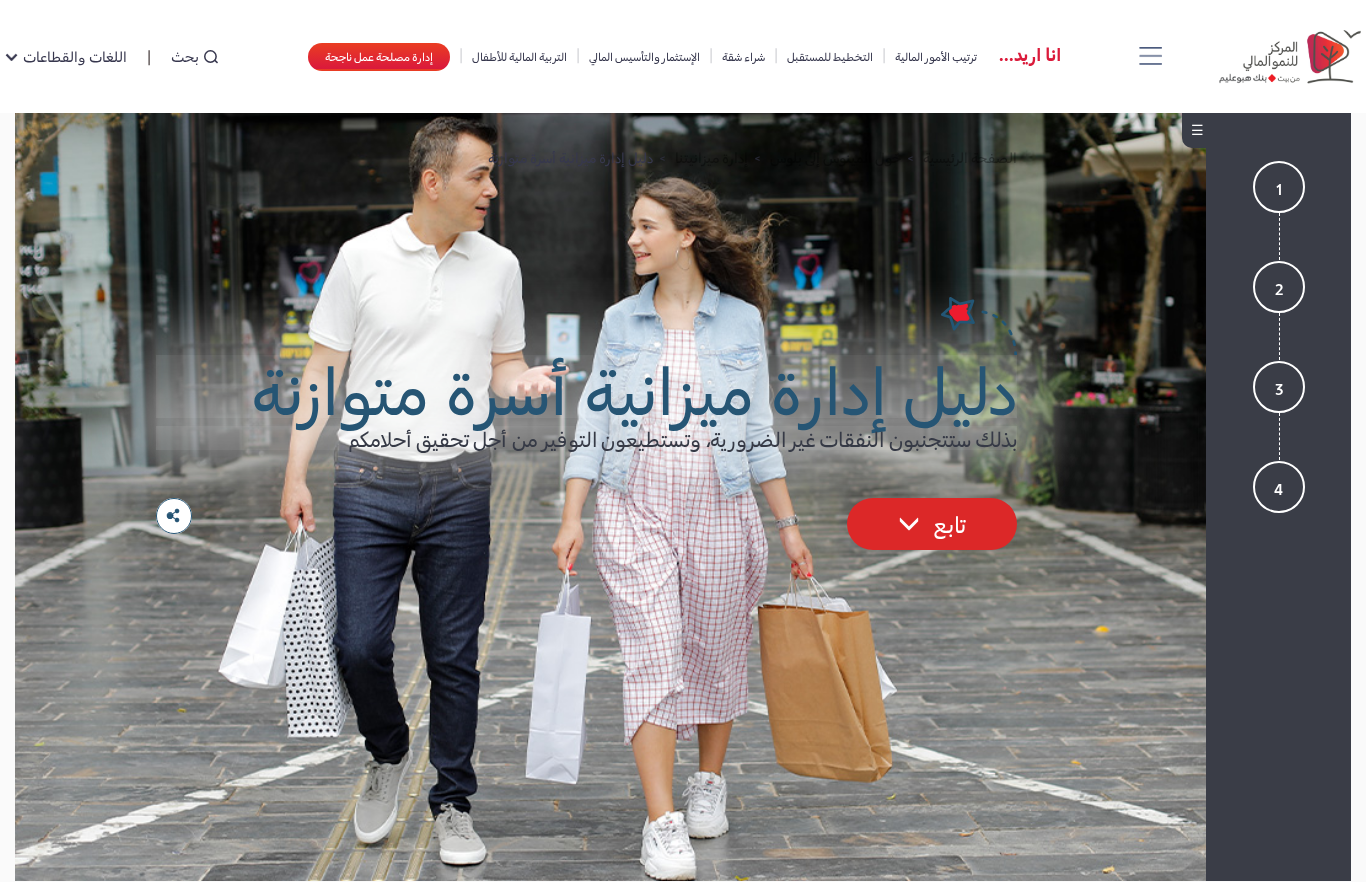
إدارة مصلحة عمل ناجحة (379, 56)
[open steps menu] (1194, 130)
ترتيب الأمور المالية (936, 56)
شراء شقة (743, 56)
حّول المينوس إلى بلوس (835, 157)
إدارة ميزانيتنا (711, 157)
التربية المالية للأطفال (519, 56)
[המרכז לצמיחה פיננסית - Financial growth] (1286, 56)
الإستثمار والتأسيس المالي (644, 56)
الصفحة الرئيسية (970, 157)
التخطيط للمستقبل (830, 56)
